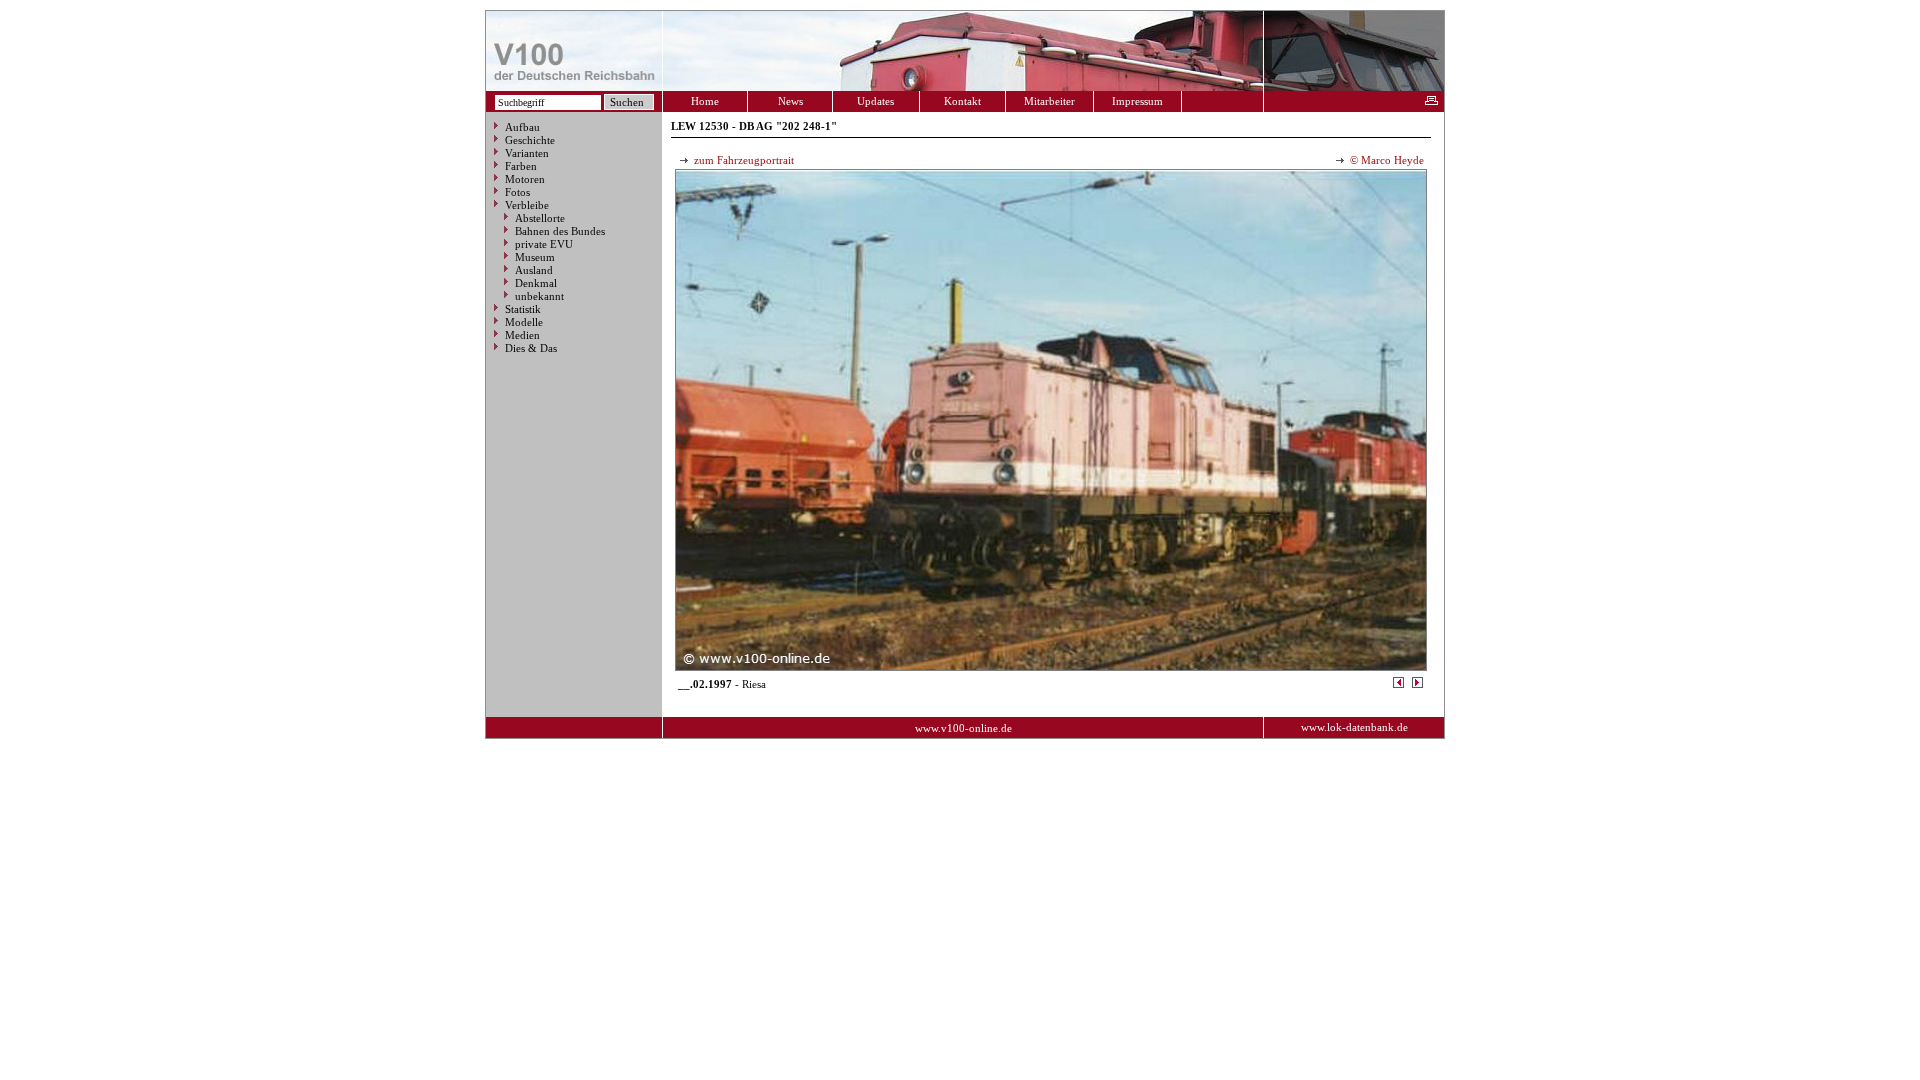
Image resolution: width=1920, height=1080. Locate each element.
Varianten (527, 153)
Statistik (523, 309)
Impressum (1137, 101)
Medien (522, 335)
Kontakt (962, 101)
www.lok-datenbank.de (1354, 727)
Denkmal (536, 283)
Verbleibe (527, 205)
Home (705, 101)
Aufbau (522, 127)
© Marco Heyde (1385, 160)
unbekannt (539, 296)
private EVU (544, 244)
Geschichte (530, 140)
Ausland (534, 270)
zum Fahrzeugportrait (742, 160)
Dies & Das (531, 348)
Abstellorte (540, 218)
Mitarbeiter (1049, 101)
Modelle (524, 322)
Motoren (525, 179)
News (790, 101)
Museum (535, 257)
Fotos (517, 192)
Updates (875, 101)
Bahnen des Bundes (560, 231)
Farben (521, 166)
